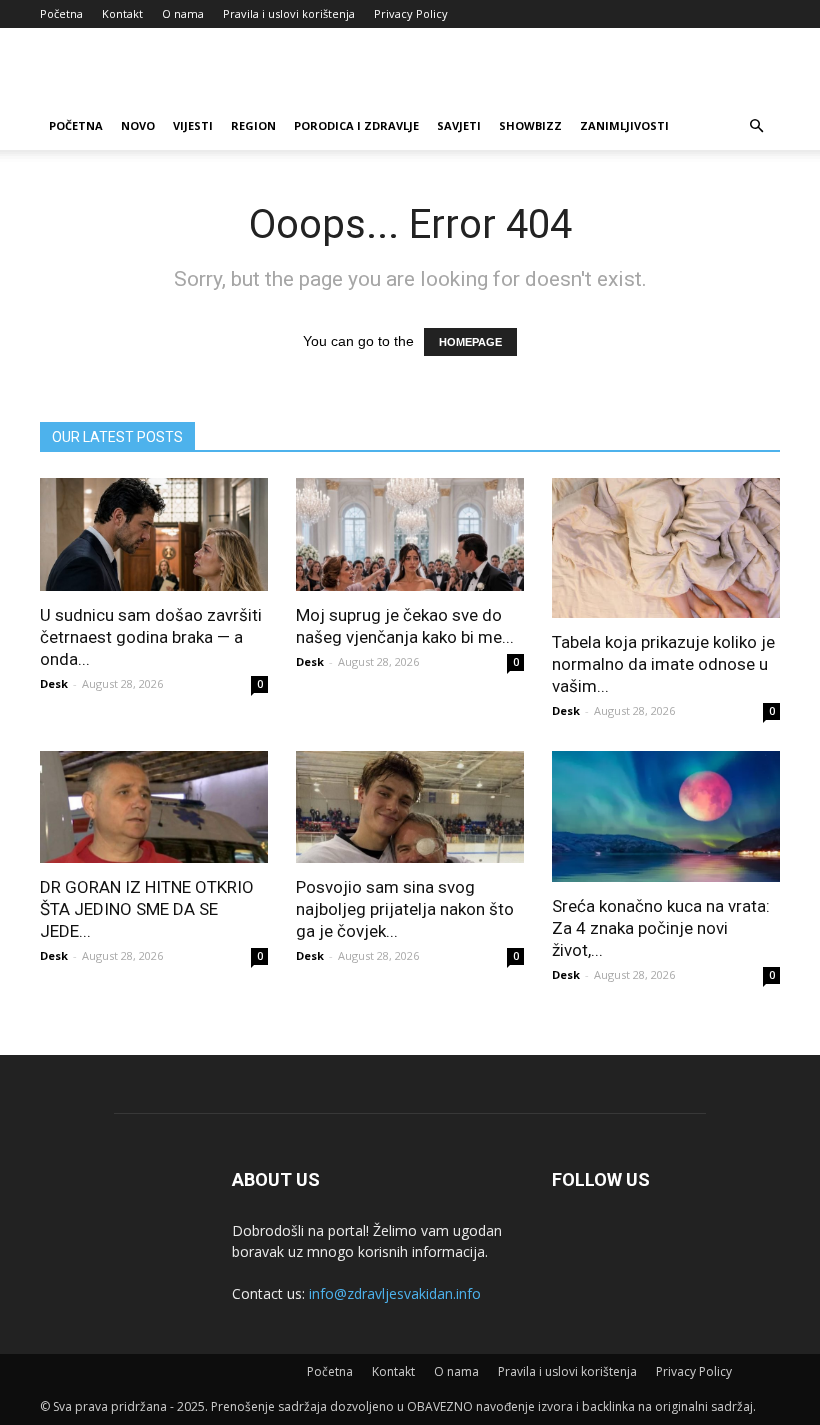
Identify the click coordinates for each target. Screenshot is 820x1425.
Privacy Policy (411, 13)
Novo (138, 125)
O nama (183, 13)
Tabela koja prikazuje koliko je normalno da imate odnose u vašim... (663, 664)
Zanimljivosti (624, 125)
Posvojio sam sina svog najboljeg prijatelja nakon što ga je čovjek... (405, 909)
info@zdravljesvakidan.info (395, 1293)
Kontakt (122, 13)
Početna (61, 13)
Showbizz (530, 125)
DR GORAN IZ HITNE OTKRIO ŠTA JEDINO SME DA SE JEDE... (147, 909)
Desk (54, 683)
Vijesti (193, 125)
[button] (756, 126)
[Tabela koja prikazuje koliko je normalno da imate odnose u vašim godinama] (666, 548)
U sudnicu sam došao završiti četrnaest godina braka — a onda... (151, 637)
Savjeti (459, 125)
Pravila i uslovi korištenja (289, 13)
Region (253, 125)
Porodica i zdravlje (356, 125)
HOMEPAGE (470, 342)
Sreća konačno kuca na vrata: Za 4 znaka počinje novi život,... (661, 928)
